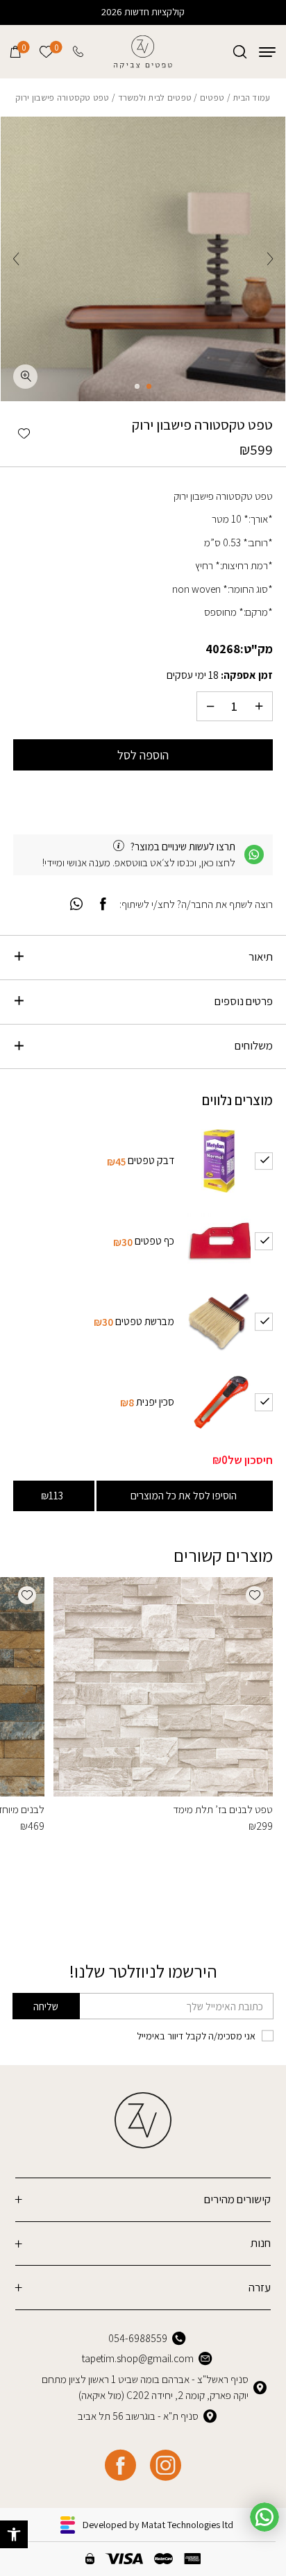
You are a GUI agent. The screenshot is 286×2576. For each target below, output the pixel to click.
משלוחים (254, 1045)
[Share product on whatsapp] (76, 905)
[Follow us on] (166, 2465)
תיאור (261, 957)
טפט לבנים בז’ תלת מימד (223, 1809)
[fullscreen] (25, 377)
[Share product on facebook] (103, 905)
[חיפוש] (240, 52)
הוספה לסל (143, 755)
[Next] (16, 259)
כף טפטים (154, 1240)
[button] (14, 2534)
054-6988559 (138, 2338)
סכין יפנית (155, 1401)
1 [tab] (149, 386)
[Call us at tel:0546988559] (79, 52)
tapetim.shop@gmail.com (138, 2358)
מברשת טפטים (145, 1321)
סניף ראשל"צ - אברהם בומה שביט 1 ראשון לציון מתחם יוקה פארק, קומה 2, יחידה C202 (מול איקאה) (145, 2387)
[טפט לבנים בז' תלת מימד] (163, 1686)
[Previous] (270, 259)
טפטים (212, 98)
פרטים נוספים (244, 1001)
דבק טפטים (151, 1160)
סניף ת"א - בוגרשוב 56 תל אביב (138, 2416)
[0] (16, 52)
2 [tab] (137, 386)
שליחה (46, 2006)
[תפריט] (267, 52)
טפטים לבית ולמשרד (155, 98)
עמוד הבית (251, 98)
